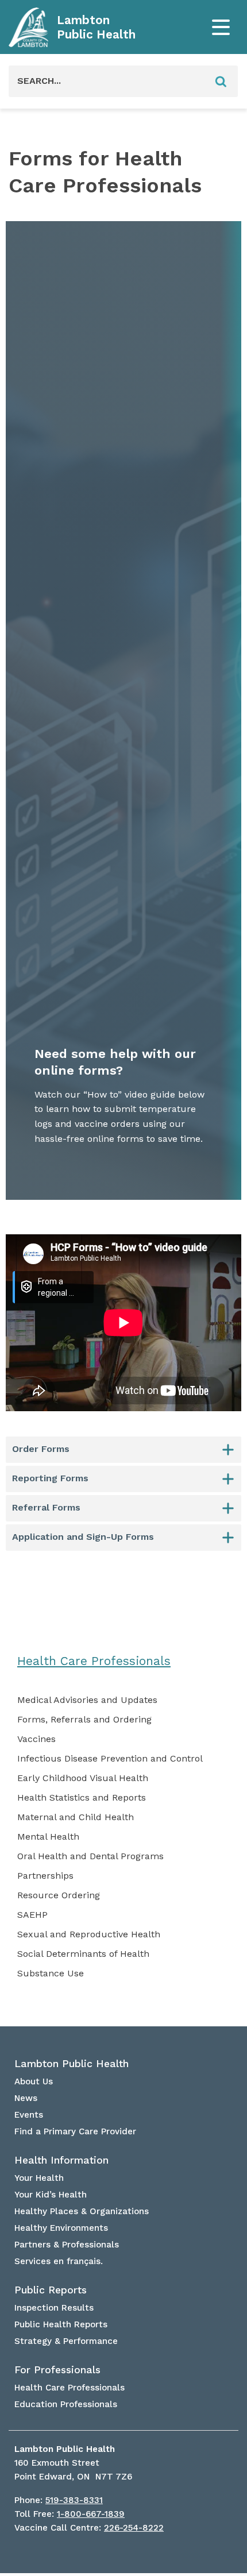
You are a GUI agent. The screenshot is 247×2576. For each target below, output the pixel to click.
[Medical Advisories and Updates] (87, 1700)
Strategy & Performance (66, 2341)
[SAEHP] (32, 1915)
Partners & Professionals (67, 2245)
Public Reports (51, 2290)
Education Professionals (66, 2404)
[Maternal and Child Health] (76, 1817)
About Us (34, 2081)
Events (29, 2115)
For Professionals (57, 2370)
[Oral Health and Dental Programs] (90, 1856)
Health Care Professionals (94, 1661)
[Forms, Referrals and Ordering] (84, 1720)
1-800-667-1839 (91, 2514)
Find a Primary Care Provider (75, 2131)
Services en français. (59, 2261)
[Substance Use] (51, 1973)
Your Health (39, 2178)
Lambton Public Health (96, 27)
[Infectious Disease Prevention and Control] (110, 1759)
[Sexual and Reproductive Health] (89, 1934)
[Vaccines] (36, 1739)
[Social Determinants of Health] (83, 1954)
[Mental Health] (48, 1837)
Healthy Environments (61, 2228)
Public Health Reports (61, 2324)
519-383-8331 (74, 2500)
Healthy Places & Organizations (82, 2211)
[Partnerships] (45, 1876)
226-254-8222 (134, 2528)
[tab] (123, 1450)
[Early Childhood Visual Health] (83, 1778)
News (26, 2098)
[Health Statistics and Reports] (82, 1798)
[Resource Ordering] (59, 1895)
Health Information (61, 2160)
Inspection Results (54, 2308)
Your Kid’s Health (51, 2195)
